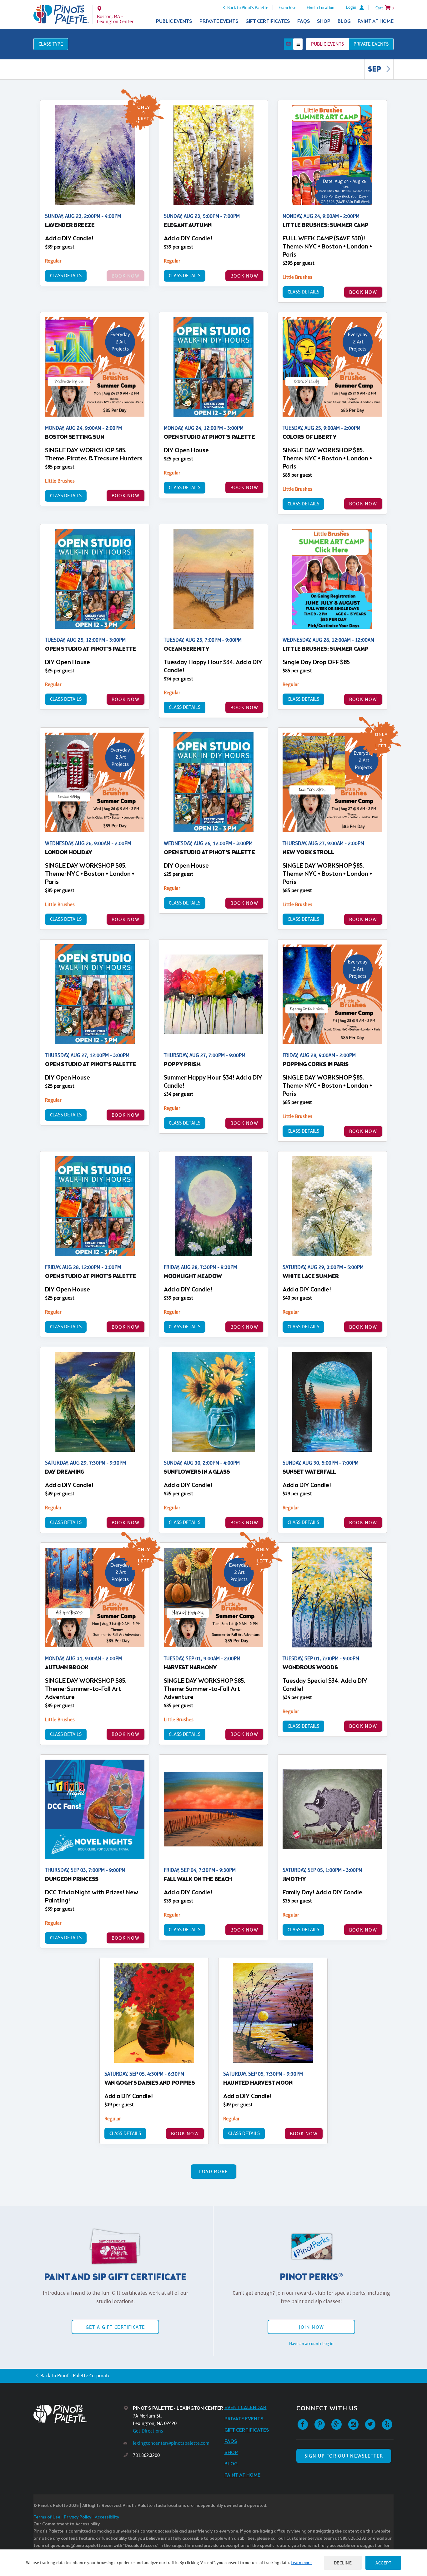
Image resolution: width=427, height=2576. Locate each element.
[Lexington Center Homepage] (61, 14)
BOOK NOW (244, 276)
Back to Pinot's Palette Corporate (75, 2376)
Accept (383, 2563)
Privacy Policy (78, 2517)
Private (371, 44)
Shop (324, 21)
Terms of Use (47, 2517)
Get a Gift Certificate (115, 2327)
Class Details (66, 276)
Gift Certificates (268, 21)
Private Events (219, 21)
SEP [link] (375, 70)
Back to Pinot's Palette (248, 8)
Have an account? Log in (311, 2343)
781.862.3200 (146, 2455)
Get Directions (148, 2431)
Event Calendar (246, 2408)
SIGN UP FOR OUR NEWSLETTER (344, 2456)
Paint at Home (376, 21)
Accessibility (107, 2517)
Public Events (174, 21)
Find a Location (321, 8)
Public (327, 44)
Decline (343, 2563)
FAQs (304, 21)
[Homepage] (78, 2414)
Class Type (51, 44)
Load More (214, 2171)
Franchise (287, 8)
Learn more (301, 2563)
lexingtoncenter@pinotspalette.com (171, 2443)
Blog (344, 21)
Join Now (311, 2327)
